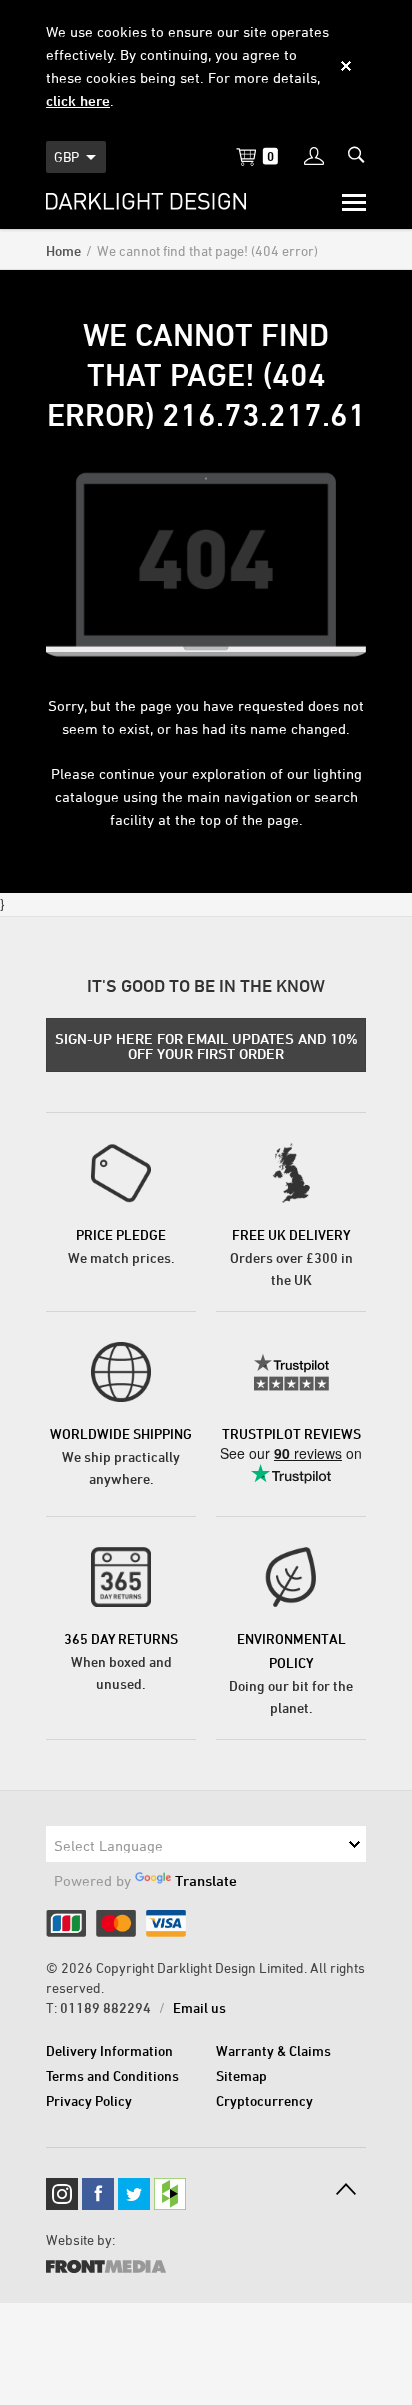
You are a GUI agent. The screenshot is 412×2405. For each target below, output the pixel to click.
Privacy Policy (89, 2100)
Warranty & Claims (273, 2050)
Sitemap (241, 2075)
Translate (206, 1880)
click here (78, 100)
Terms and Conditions (112, 2075)
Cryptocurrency (264, 2100)
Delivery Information (109, 2050)
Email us (199, 2007)
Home (63, 250)
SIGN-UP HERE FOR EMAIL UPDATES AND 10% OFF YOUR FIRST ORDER (206, 1046)
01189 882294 (105, 2007)
